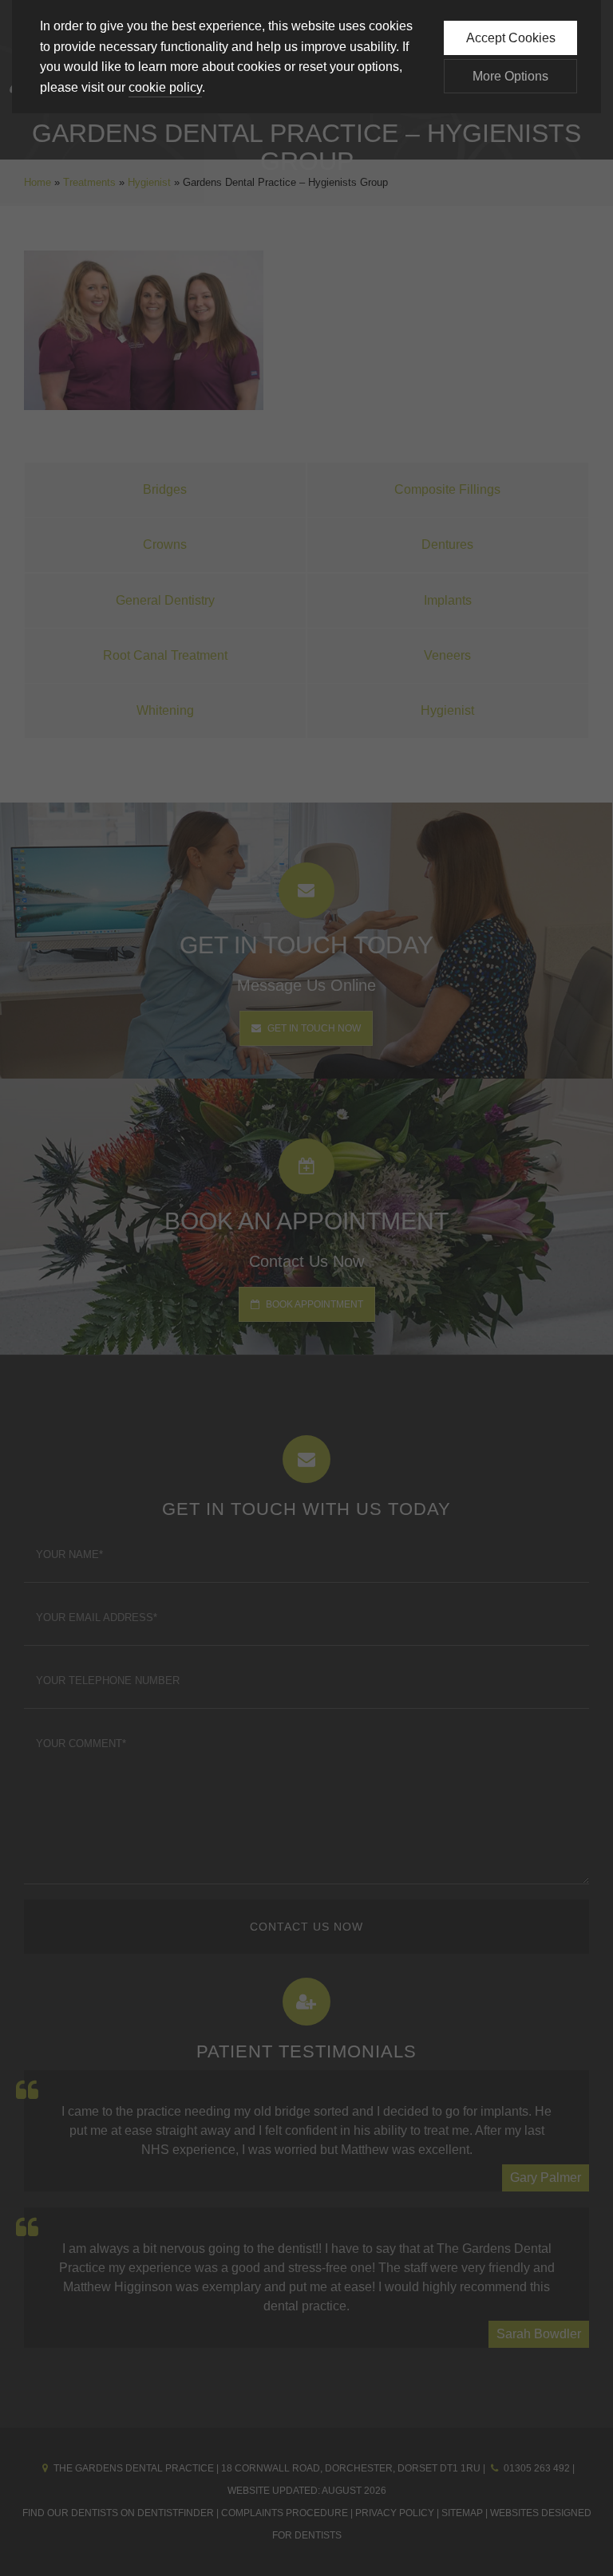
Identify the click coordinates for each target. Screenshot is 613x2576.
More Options (510, 76)
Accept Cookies (511, 38)
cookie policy (165, 87)
